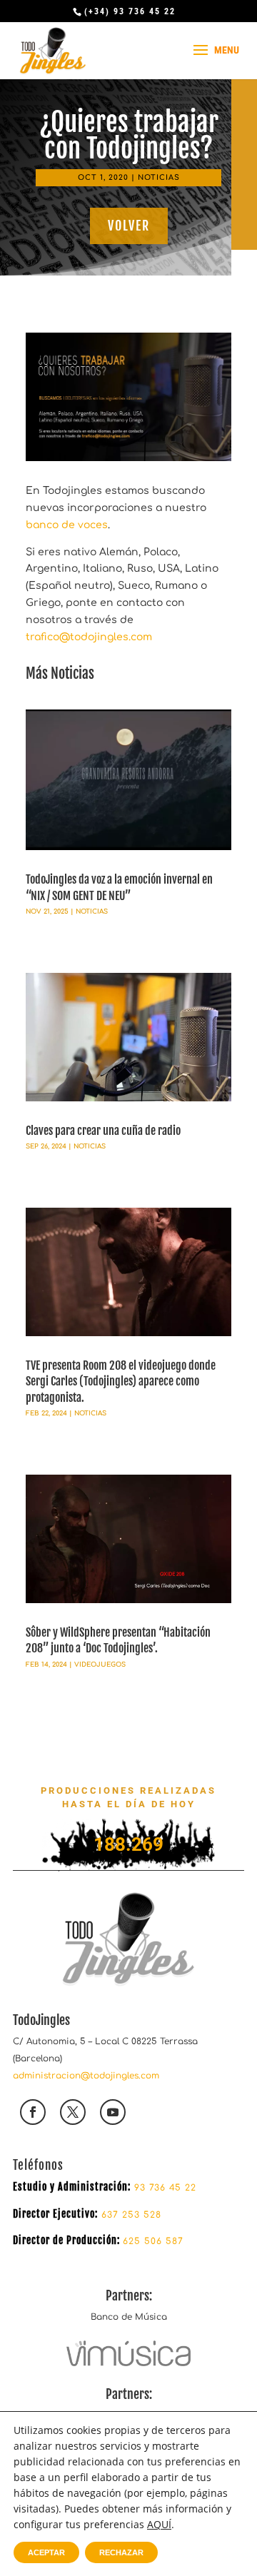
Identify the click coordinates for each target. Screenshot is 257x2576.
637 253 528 (130, 2215)
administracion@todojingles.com (86, 2076)
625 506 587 (153, 2241)
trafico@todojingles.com (89, 637)
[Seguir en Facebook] (33, 2112)
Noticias (159, 177)
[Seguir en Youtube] (113, 2112)
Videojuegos (100, 1665)
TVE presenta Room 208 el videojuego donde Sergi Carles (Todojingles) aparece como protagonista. (121, 1382)
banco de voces (67, 525)
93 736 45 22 (165, 2188)
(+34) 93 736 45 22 (130, 11)
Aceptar (46, 2552)
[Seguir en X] (73, 2112)
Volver (129, 226)
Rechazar (121, 2552)
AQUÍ (159, 2524)
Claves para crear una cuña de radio (103, 1131)
